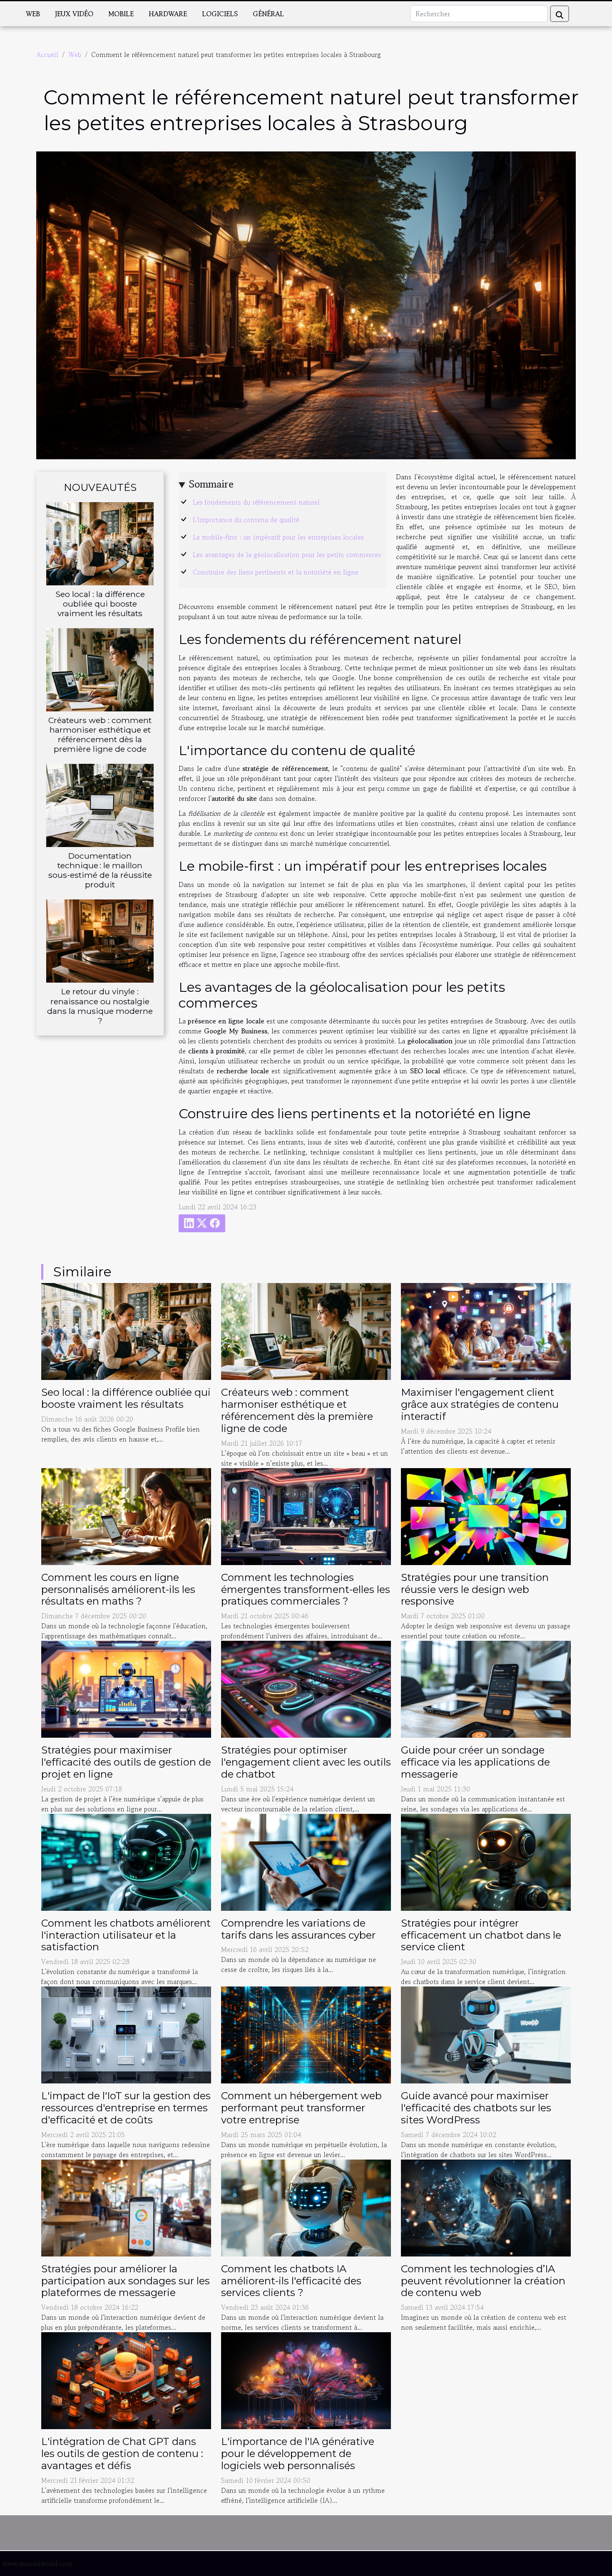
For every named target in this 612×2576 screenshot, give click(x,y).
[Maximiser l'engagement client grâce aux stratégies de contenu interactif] (486, 1330)
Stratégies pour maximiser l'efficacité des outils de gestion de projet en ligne (126, 1762)
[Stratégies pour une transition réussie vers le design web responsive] (486, 1515)
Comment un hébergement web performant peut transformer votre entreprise (301, 2108)
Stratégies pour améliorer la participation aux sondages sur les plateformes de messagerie (126, 2281)
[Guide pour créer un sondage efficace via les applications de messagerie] (486, 1688)
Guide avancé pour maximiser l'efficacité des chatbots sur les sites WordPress (476, 2108)
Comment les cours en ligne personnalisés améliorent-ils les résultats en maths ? (118, 1589)
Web (33, 14)
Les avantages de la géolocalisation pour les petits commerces (287, 555)
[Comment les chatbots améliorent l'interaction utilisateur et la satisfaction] (126, 1861)
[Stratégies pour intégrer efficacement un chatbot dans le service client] (486, 1861)
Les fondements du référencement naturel (256, 502)
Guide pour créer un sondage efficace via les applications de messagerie (475, 1762)
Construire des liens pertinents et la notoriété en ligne (276, 572)
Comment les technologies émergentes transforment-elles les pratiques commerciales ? (306, 1589)
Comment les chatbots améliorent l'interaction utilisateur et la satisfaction (126, 1935)
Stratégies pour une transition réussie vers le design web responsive (475, 1589)
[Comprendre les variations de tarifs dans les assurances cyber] (306, 1861)
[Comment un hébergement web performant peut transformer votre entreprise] (306, 2034)
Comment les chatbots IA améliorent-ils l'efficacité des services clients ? (291, 2281)
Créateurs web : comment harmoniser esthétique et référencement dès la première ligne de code (100, 734)
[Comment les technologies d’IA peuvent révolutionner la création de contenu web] (486, 2207)
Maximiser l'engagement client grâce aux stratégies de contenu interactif (480, 1404)
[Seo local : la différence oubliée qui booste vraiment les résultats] (100, 542)
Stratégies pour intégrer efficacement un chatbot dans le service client (481, 1935)
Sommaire (211, 484)
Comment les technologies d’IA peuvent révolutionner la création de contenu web (483, 2281)
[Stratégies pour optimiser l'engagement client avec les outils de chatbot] (306, 1688)
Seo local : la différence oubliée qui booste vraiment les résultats (100, 604)
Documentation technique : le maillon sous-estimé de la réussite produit (100, 870)
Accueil (47, 54)
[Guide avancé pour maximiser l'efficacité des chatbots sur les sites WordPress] (486, 2034)
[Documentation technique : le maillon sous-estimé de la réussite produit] (100, 805)
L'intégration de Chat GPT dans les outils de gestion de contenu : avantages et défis (122, 2453)
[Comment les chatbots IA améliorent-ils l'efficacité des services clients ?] (306, 2207)
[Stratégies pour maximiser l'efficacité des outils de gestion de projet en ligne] (126, 1688)
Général (268, 14)
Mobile (121, 14)
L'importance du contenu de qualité (246, 520)
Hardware (168, 14)
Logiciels (220, 14)
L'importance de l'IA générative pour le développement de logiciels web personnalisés (298, 2453)
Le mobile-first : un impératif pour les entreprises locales (278, 537)
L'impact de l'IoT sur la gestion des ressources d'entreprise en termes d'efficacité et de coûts (126, 2108)
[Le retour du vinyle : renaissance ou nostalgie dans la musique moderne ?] (100, 940)
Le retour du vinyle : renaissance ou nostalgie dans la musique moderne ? (100, 1006)
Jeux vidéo (74, 14)
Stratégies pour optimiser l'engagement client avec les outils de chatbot (306, 1762)
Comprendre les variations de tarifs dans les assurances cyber (298, 1929)
